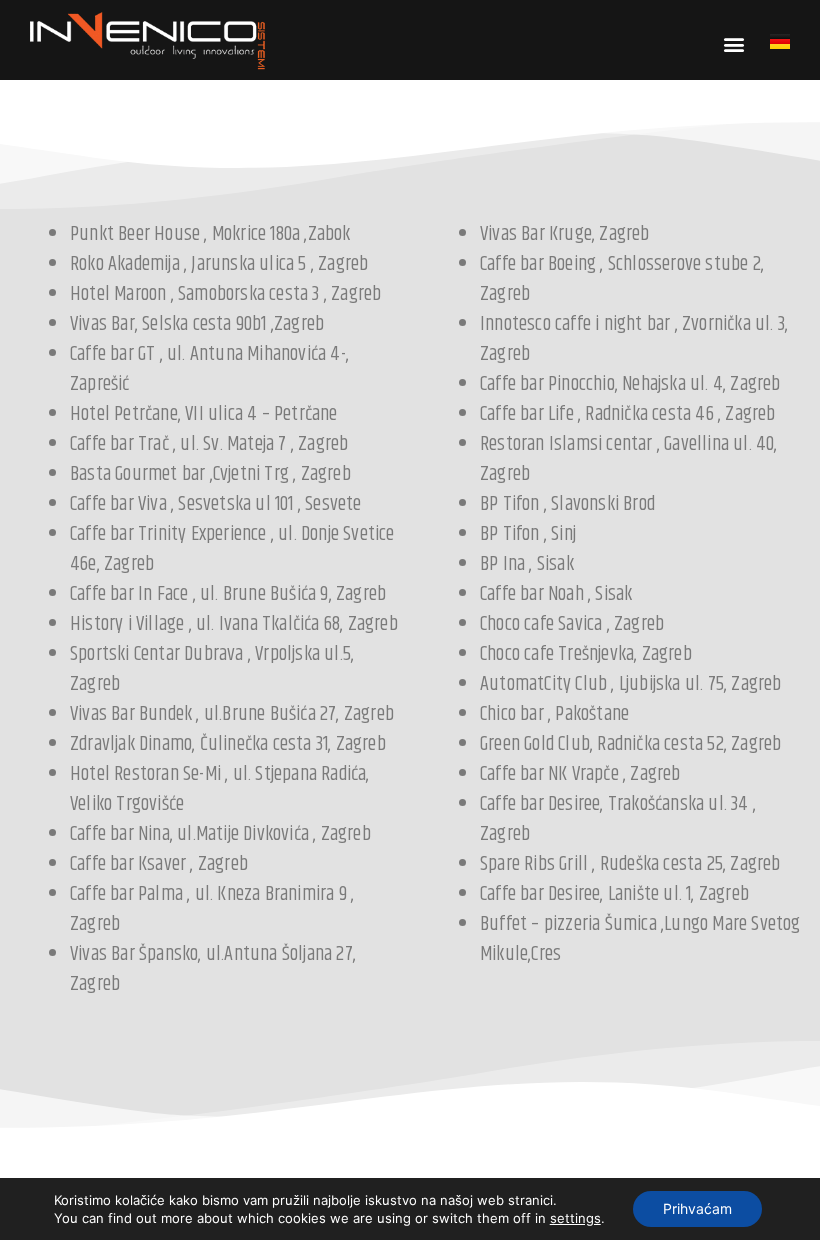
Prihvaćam (697, 1208)
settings (575, 1218)
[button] (734, 43)
